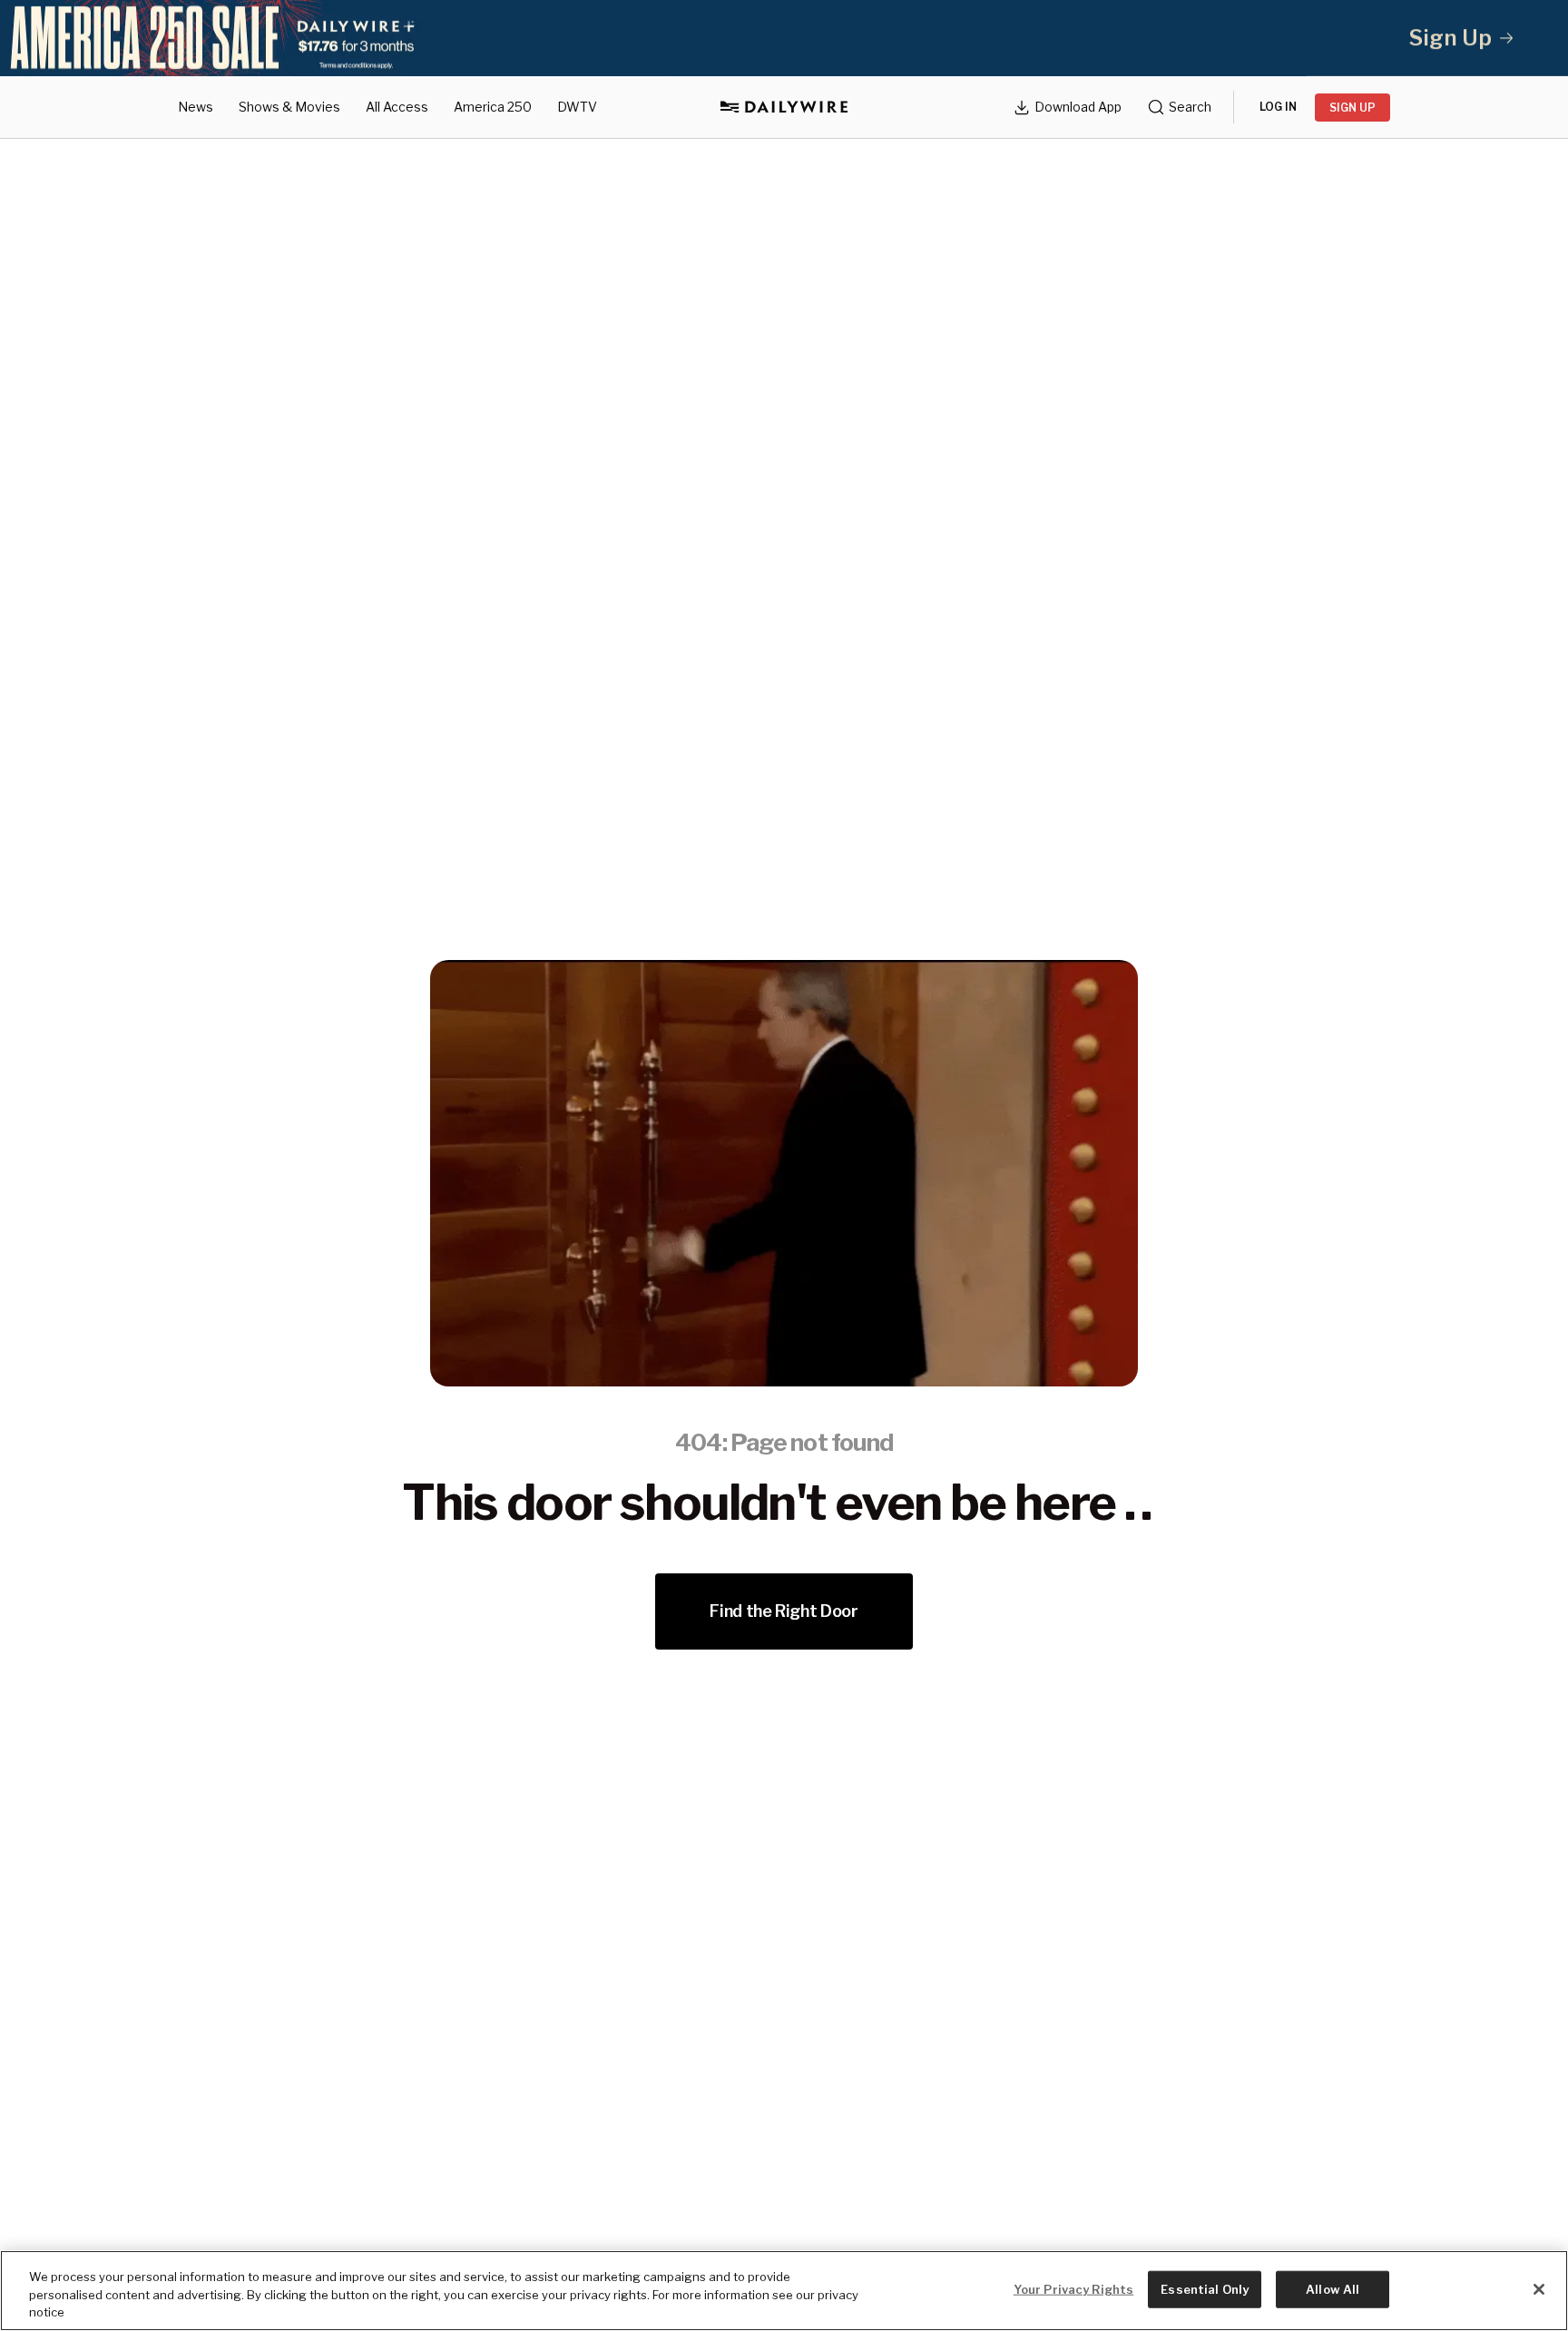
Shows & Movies (289, 107)
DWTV (577, 107)
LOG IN (1278, 107)
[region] (784, 2291)
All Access (397, 107)
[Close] (1539, 2289)
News (196, 107)
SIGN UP (1352, 108)
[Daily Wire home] (784, 107)
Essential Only (1205, 2288)
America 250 (493, 107)
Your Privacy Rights (1073, 2288)
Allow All (1333, 2288)
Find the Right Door (784, 1611)
